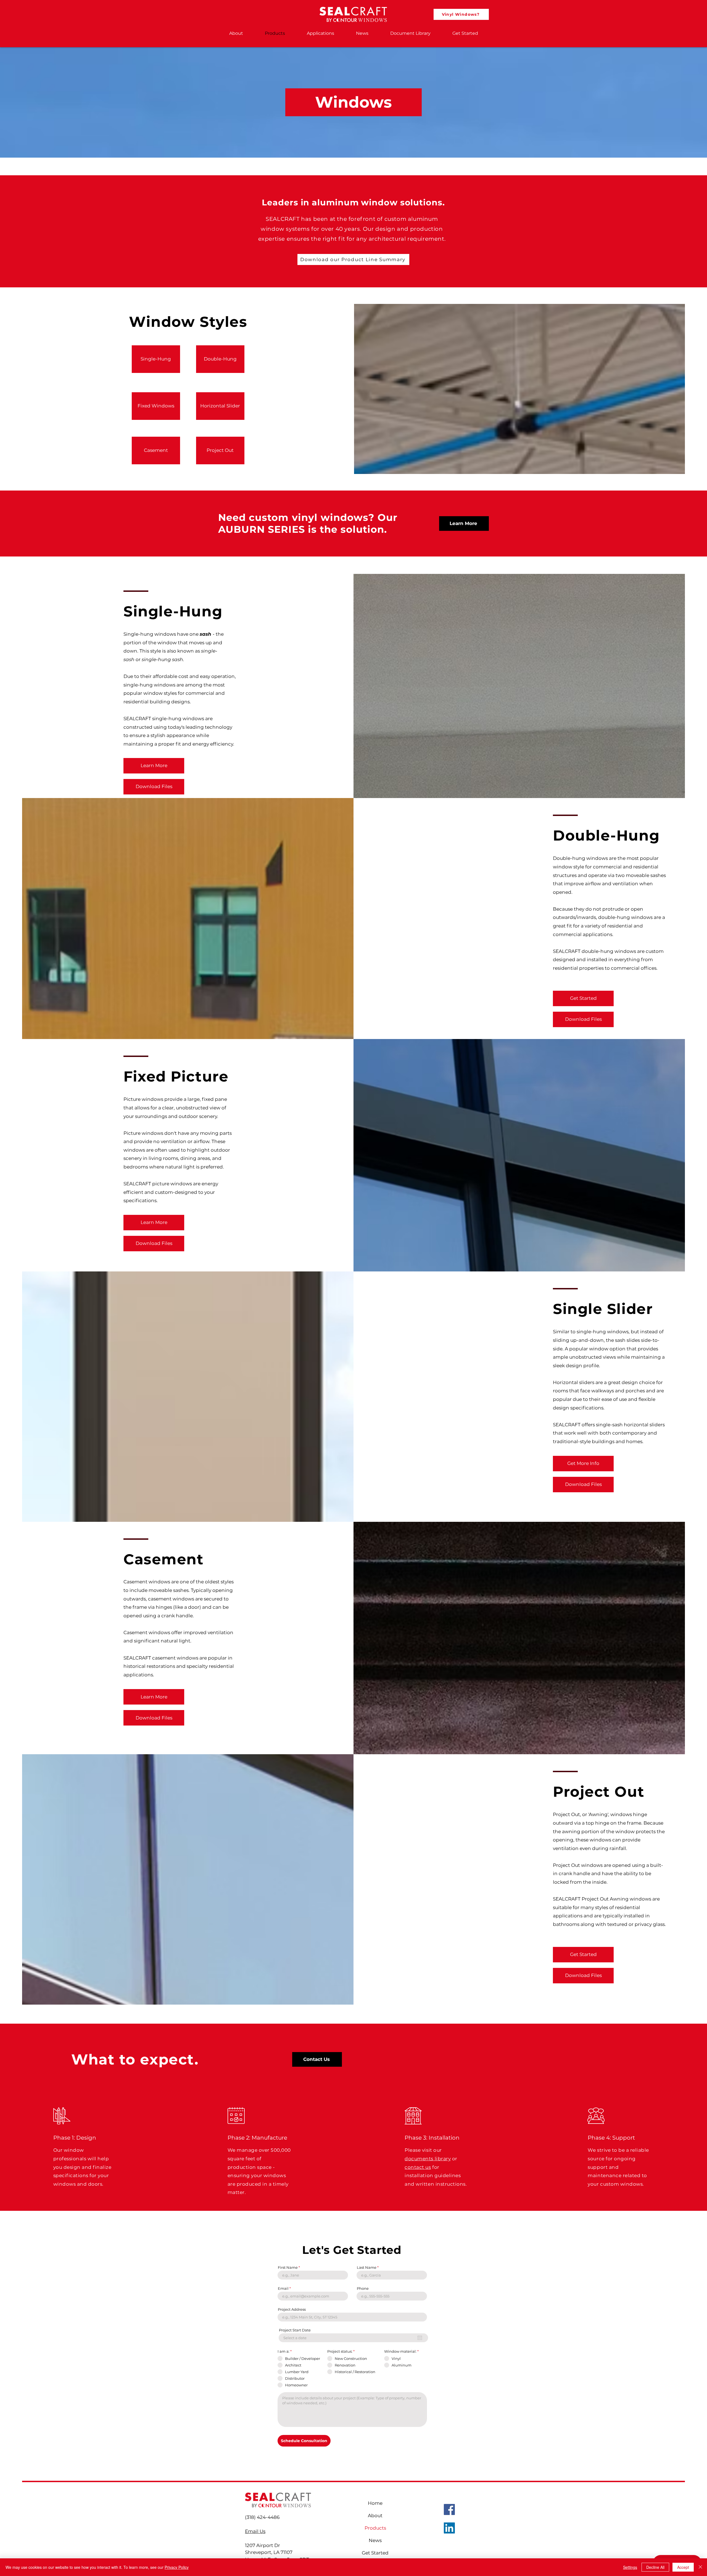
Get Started (375, 2553)
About (375, 2516)
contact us (418, 2167)
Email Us (255, 2531)
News (375, 2540)
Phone (363, 2289)
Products (375, 2528)
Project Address (292, 2309)
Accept (683, 2567)
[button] (154, 766)
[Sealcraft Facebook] (449, 2509)
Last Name (367, 2268)
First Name (288, 2268)
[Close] (700, 2567)
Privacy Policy (177, 2567)
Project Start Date (295, 2330)
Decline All (655, 2567)
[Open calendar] (420, 2338)
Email (283, 2289)
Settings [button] (630, 2567)
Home (375, 2503)
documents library (428, 2159)
